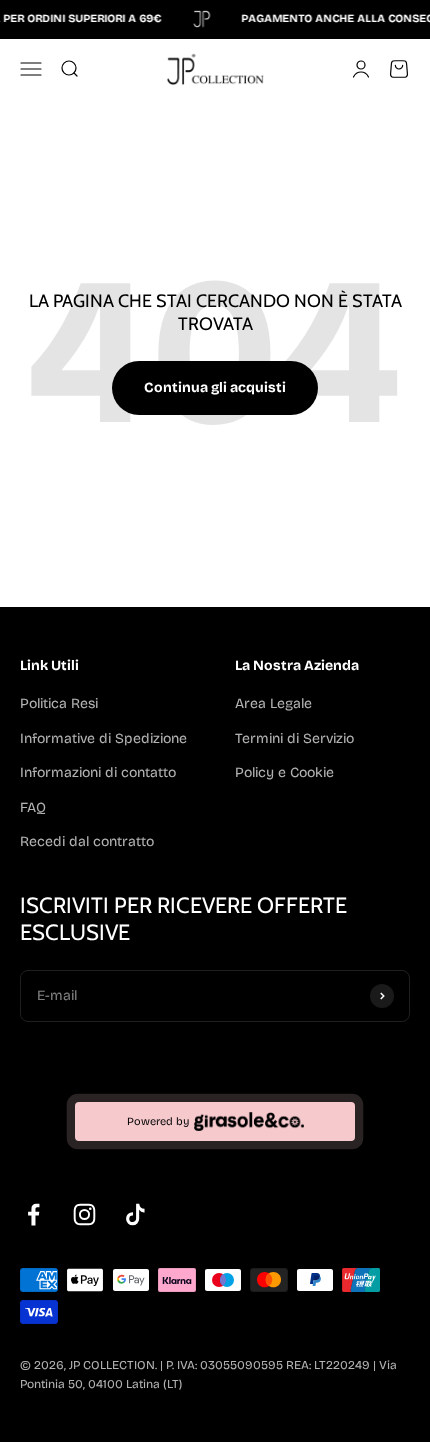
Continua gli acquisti (215, 387)
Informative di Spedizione (103, 738)
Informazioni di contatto (98, 772)
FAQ (33, 807)
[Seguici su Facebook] (33, 1214)
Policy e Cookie (284, 772)
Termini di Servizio (294, 738)
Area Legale (273, 703)
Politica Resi (59, 703)
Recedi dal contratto (87, 841)
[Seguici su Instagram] (84, 1214)
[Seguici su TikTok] (135, 1214)
